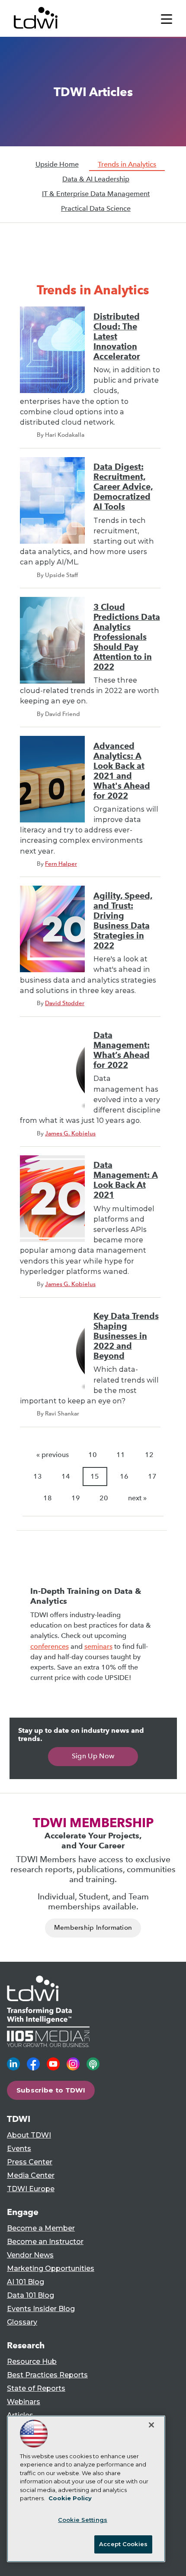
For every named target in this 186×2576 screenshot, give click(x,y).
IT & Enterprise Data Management (96, 194)
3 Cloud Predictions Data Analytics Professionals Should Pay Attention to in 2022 (127, 637)
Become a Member (41, 2228)
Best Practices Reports (47, 2375)
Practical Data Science (96, 208)
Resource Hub (32, 2362)
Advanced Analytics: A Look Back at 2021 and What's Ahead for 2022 (122, 771)
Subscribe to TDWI (51, 2090)
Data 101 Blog (30, 2295)
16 (124, 1476)
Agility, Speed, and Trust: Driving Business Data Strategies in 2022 (123, 921)
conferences (50, 1646)
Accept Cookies (123, 2544)
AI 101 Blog (26, 2282)
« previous (53, 1455)
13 (38, 1476)
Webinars (24, 2402)
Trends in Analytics (127, 164)
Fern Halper (61, 864)
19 (76, 1498)
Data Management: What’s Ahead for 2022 (122, 1050)
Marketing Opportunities (51, 2268)
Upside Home (57, 164)
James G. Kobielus (70, 1133)
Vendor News (30, 2255)
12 (149, 1455)
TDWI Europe (31, 2189)
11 (121, 1455)
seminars (98, 1646)
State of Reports (36, 2388)
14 (66, 1476)
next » (137, 1498)
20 (104, 1498)
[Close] (151, 2425)
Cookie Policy (70, 2498)
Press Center (30, 2162)
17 (152, 1476)
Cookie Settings (83, 2520)
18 (48, 1498)
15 (95, 1476)
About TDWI (29, 2135)
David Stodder (65, 1003)
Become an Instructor (45, 2242)
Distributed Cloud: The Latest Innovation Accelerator (117, 337)
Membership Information (93, 1928)
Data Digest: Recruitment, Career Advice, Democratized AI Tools (123, 487)
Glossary (22, 2322)
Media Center (31, 2175)
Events (19, 2149)
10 (93, 1455)
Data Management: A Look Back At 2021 (126, 1180)
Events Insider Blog (41, 2309)
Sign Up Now (93, 1756)
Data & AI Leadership (96, 179)
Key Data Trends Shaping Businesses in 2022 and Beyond (126, 1336)
